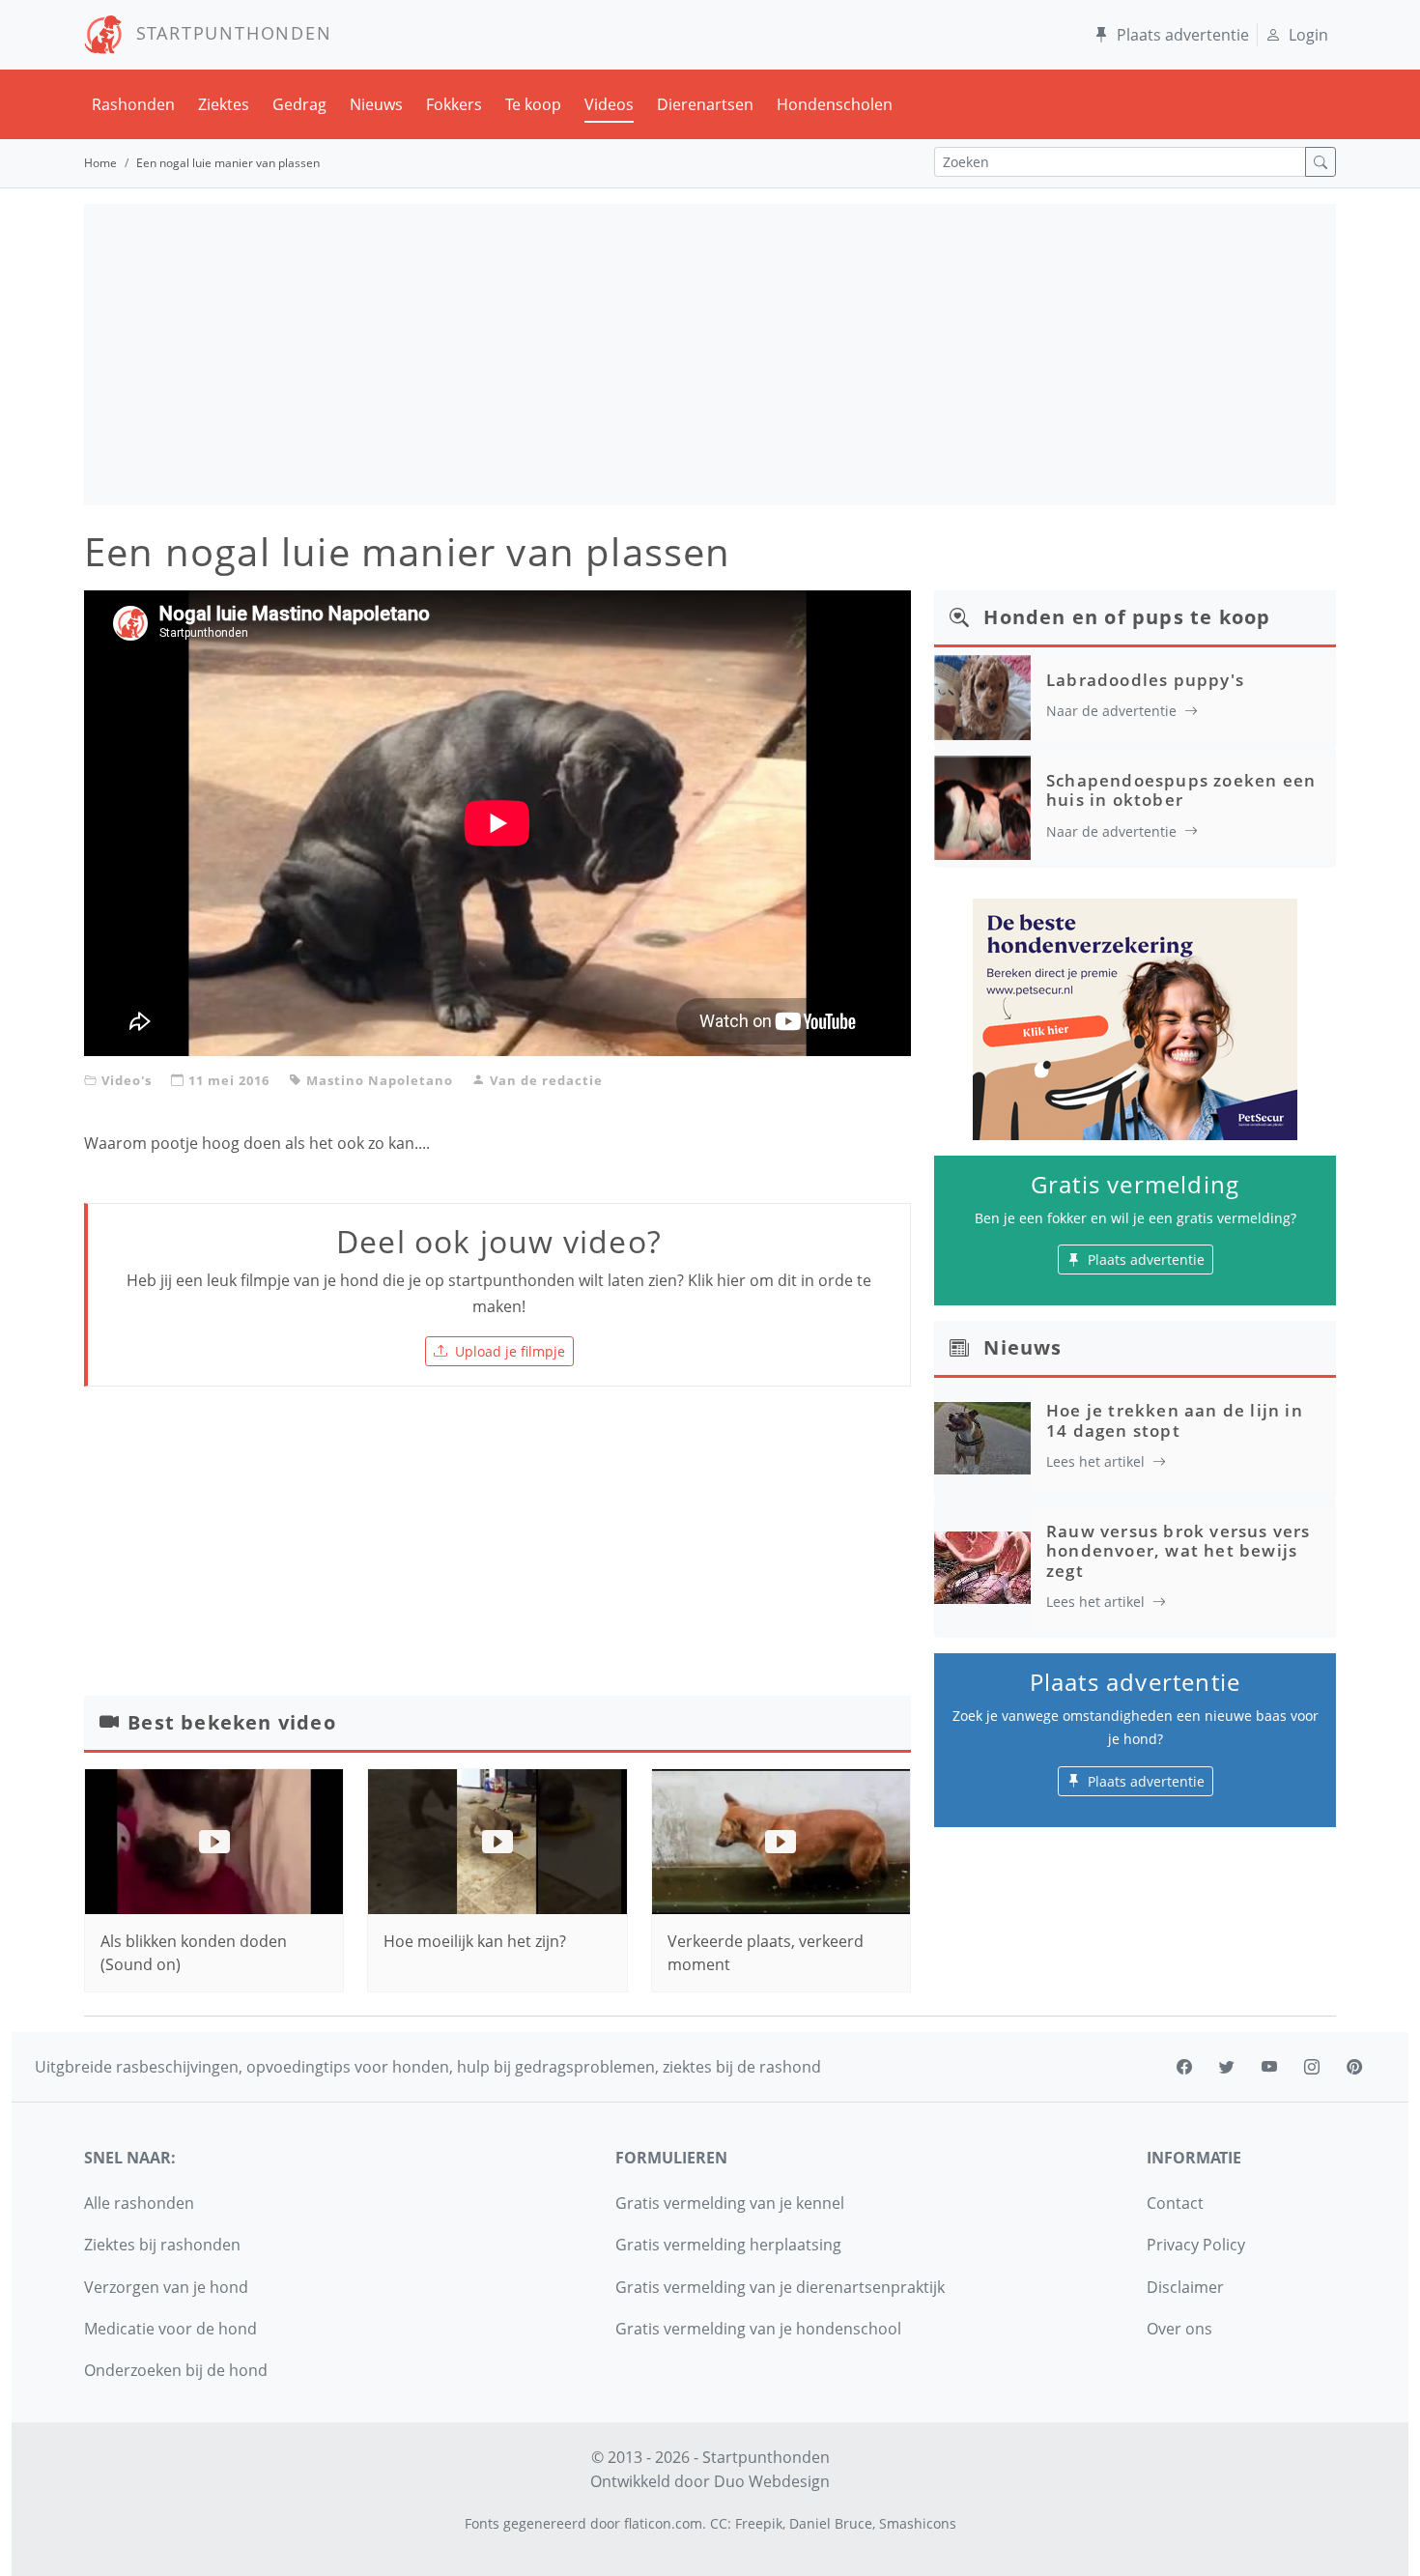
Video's (127, 1080)
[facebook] (1184, 2067)
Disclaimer (1185, 2287)
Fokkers (454, 104)
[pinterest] (1354, 2067)
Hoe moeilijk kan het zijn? (475, 1941)
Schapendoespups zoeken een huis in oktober (1181, 790)
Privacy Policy (1196, 2245)
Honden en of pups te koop (1127, 617)
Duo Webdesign (772, 2481)
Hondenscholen (835, 104)
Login (1308, 35)
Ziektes (224, 104)
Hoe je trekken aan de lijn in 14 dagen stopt (1175, 1420)
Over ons (1179, 2329)
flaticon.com (663, 2523)
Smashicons (918, 2523)
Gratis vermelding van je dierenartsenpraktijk (780, 2287)
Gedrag (299, 104)
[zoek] (1321, 162)
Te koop (533, 104)
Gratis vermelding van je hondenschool (758, 2329)
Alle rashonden (139, 2203)
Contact (1175, 2203)
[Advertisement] (710, 355)
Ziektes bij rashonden (162, 2245)
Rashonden (133, 104)
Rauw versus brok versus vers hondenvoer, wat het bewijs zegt (1179, 1551)
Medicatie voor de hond (170, 2329)
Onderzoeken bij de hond (176, 2370)
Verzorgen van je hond (166, 2287)
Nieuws (376, 104)
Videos (609, 104)
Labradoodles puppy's (1145, 680)
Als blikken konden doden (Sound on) (194, 1953)
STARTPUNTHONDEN (227, 33)
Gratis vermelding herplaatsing (728, 2245)
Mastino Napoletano (380, 1080)
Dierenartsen (705, 104)
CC (719, 2523)
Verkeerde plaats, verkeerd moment (766, 1953)
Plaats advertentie (1183, 35)
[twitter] (1227, 2067)
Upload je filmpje (510, 1351)
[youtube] (1269, 2067)
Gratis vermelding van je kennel (730, 2203)
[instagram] (1312, 2067)
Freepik (759, 2523)
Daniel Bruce (831, 2523)
